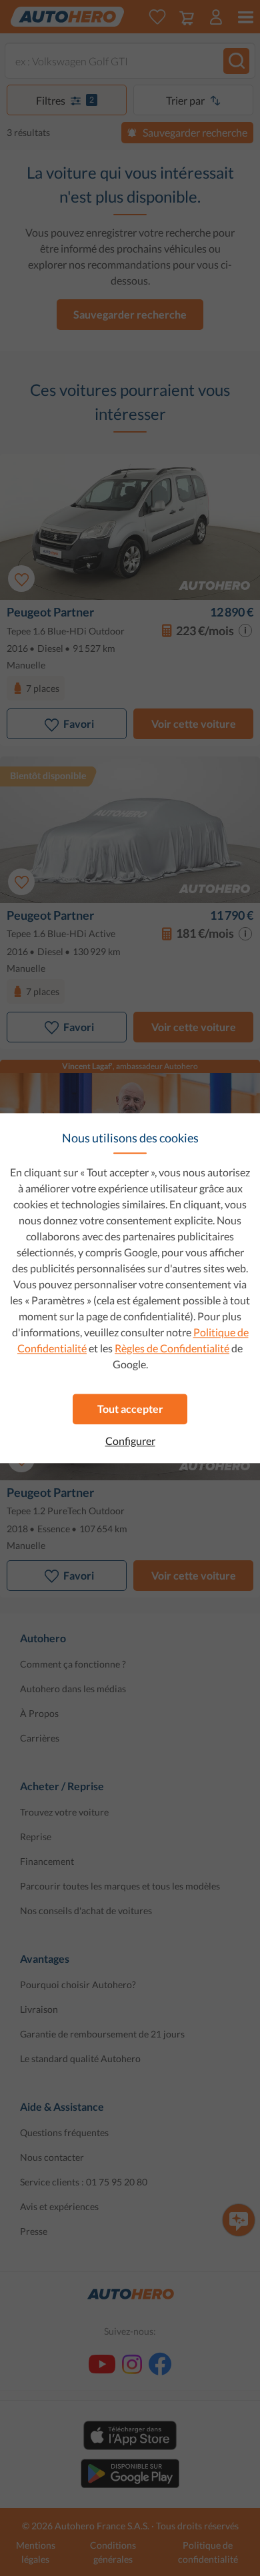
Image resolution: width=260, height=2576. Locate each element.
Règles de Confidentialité (172, 1348)
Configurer (130, 1441)
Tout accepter (130, 1409)
